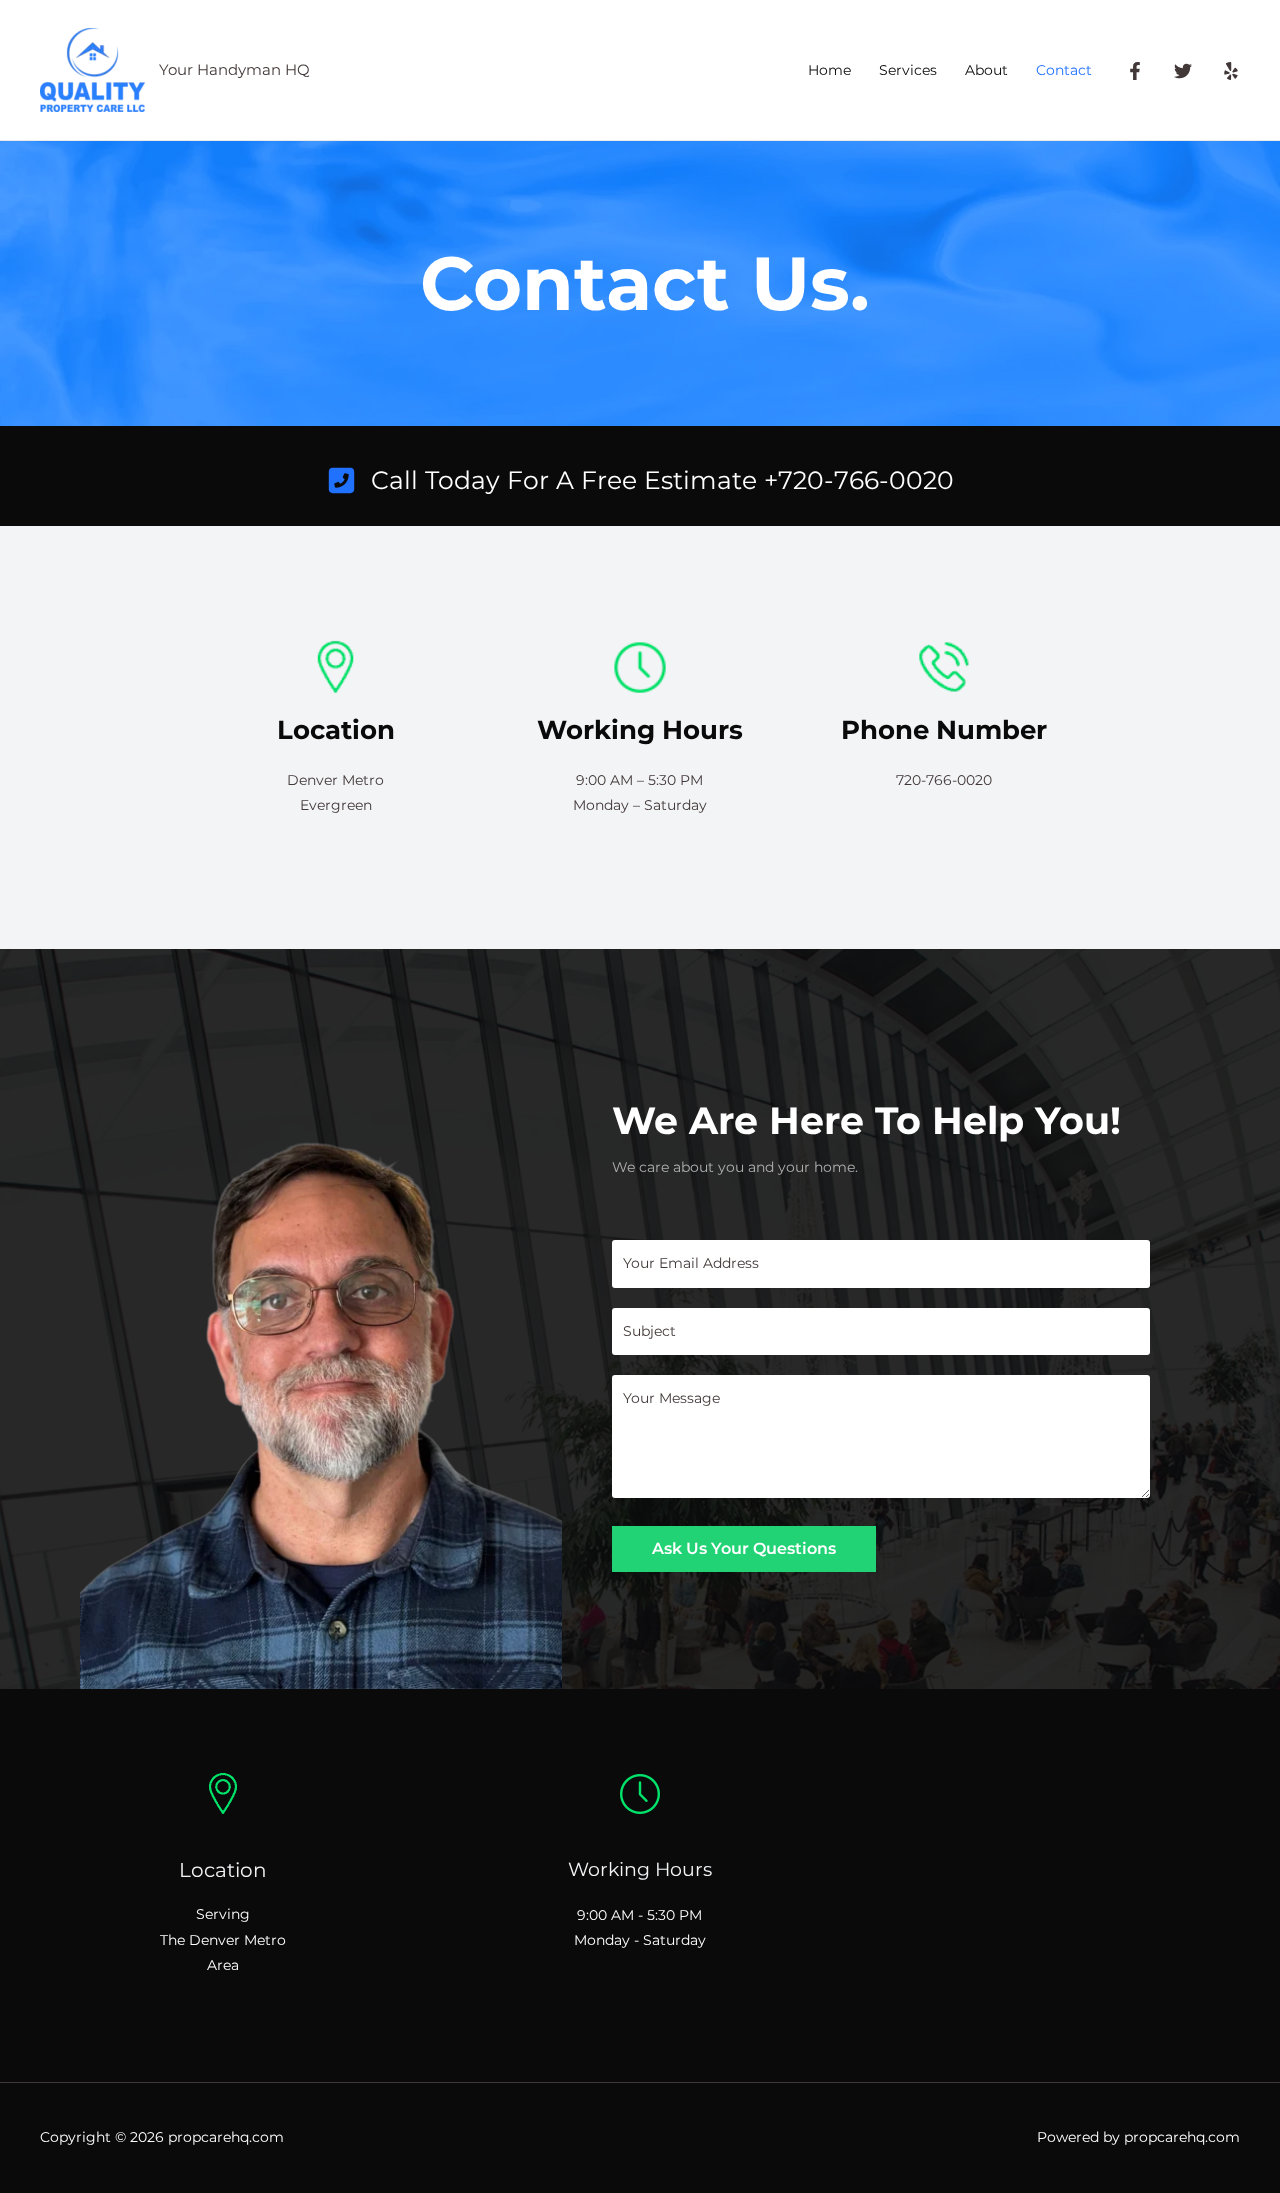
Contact (1064, 70)
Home (829, 70)
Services (908, 70)
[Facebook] (1135, 71)
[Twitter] (1183, 71)
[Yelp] (1231, 71)
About (986, 70)
